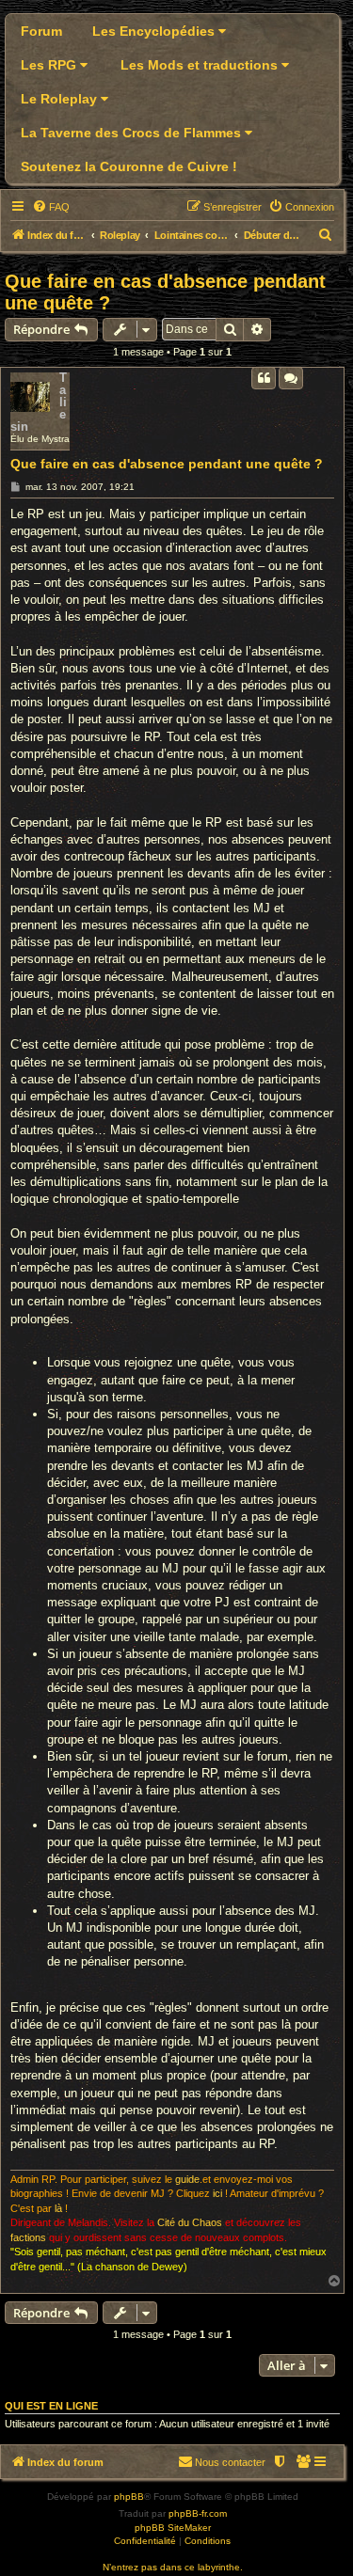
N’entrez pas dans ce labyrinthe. (173, 2567)
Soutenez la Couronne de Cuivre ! (129, 166)
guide (187, 2179)
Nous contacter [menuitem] (230, 2462)
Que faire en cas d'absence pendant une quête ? (165, 292)
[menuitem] (51, 207)
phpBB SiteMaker (173, 2528)
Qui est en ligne (51, 2406)
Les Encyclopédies (155, 31)
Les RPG (50, 65)
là (58, 2208)
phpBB (129, 2497)
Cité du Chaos (190, 2222)
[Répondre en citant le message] (264, 378)
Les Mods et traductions (201, 65)
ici (217, 2193)
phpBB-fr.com (198, 2513)
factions (28, 2237)
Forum (41, 31)
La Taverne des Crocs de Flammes (133, 133)
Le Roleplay (61, 99)
